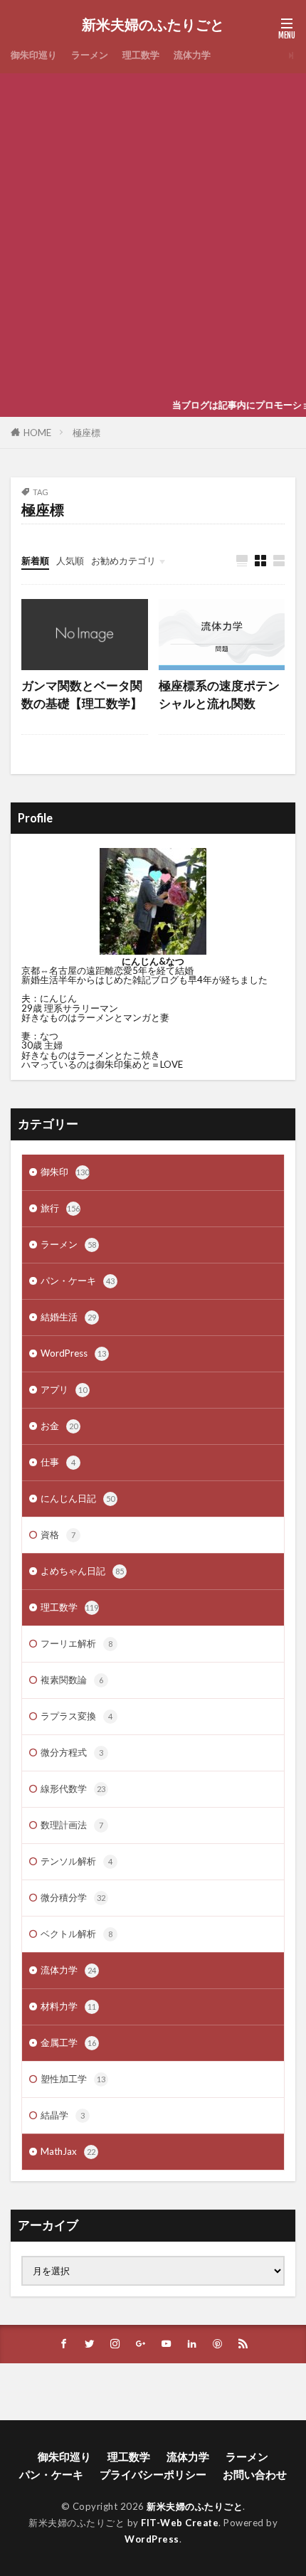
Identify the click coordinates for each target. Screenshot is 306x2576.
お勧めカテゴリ (123, 561)
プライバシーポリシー (153, 2474)
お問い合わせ (255, 2474)
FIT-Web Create (180, 2523)
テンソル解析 (76, 1861)
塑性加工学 (73, 2079)
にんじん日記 (78, 1498)
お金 (59, 1426)
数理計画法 (72, 1825)
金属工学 (68, 2042)
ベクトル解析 (76, 1934)
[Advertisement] (153, 233)
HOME (37, 433)
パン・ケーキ (78, 1281)
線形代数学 (73, 1788)
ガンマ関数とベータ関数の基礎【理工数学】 (82, 695)
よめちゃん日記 (82, 1571)
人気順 (70, 561)
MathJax (68, 2151)
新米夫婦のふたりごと (153, 25)
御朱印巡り (34, 55)
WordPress (73, 1353)
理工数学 (141, 55)
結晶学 (63, 2115)
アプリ (64, 1389)
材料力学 (68, 2006)
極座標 (86, 433)
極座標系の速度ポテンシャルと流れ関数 (219, 695)
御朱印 (65, 1172)
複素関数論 (72, 1680)
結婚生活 (68, 1317)
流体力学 (192, 55)
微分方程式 (72, 1752)
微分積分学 (73, 1897)
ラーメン (90, 55)
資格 (58, 1535)
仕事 (58, 1462)
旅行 (60, 1208)
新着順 (35, 561)
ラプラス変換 (76, 1716)
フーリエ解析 (76, 1643)
